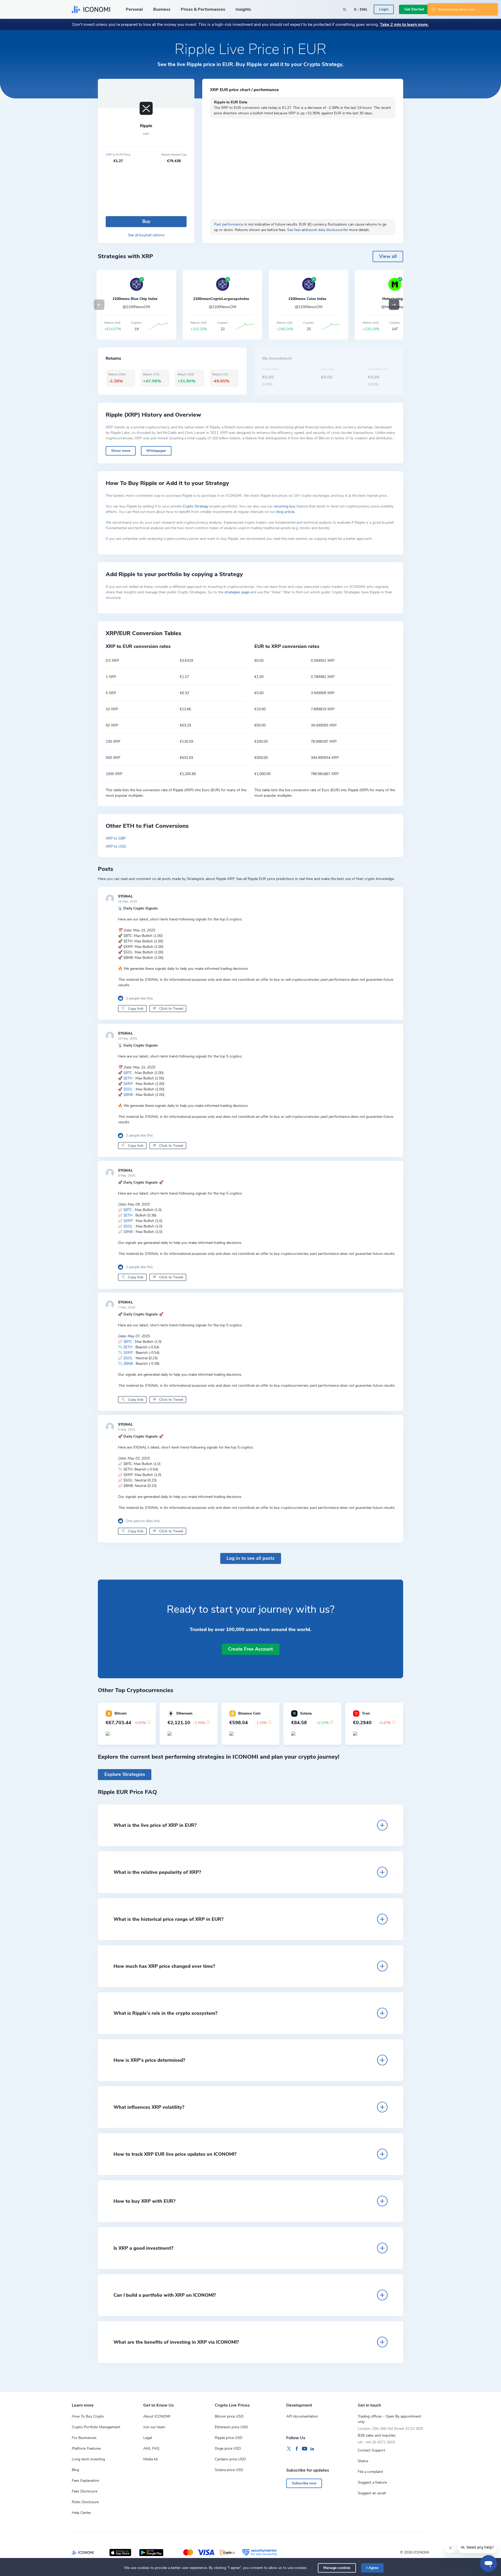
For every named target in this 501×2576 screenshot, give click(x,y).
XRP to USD (116, 846)
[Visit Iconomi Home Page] (91, 9)
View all (388, 256)
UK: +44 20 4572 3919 (376, 2442)
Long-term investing (88, 2459)
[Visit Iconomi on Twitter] (289, 2449)
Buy (146, 221)
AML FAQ (151, 2448)
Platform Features (86, 2448)
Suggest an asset (372, 2493)
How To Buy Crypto (88, 2416)
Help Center (81, 2513)
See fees (294, 230)
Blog (75, 2470)
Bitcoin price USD (229, 2416)
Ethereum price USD (231, 2427)
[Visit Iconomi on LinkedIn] (312, 2449)
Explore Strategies (125, 1774)
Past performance (229, 224)
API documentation (302, 2416)
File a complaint (370, 2472)
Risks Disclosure (85, 2502)
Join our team (154, 2427)
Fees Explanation (85, 2481)
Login (384, 9)
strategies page (237, 592)
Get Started (414, 9)
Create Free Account (250, 1649)
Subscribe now (304, 2483)
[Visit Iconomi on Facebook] (297, 2449)
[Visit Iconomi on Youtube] (305, 2449)
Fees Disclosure (85, 2491)
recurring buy (285, 506)
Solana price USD (229, 2470)
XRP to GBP (116, 838)
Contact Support (371, 2450)
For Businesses (84, 2438)
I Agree (372, 2568)
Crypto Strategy (196, 506)
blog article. (286, 512)
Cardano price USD (230, 2459)
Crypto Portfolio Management (96, 2427)
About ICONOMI (157, 2416)
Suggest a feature (372, 2482)
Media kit (151, 2459)
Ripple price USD (229, 2438)
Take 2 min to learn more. (404, 25)
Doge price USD (228, 2448)
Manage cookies (337, 2568)
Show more (121, 451)
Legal (148, 2438)
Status (363, 2461)
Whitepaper (156, 451)
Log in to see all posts (250, 1558)
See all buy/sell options (146, 235)
